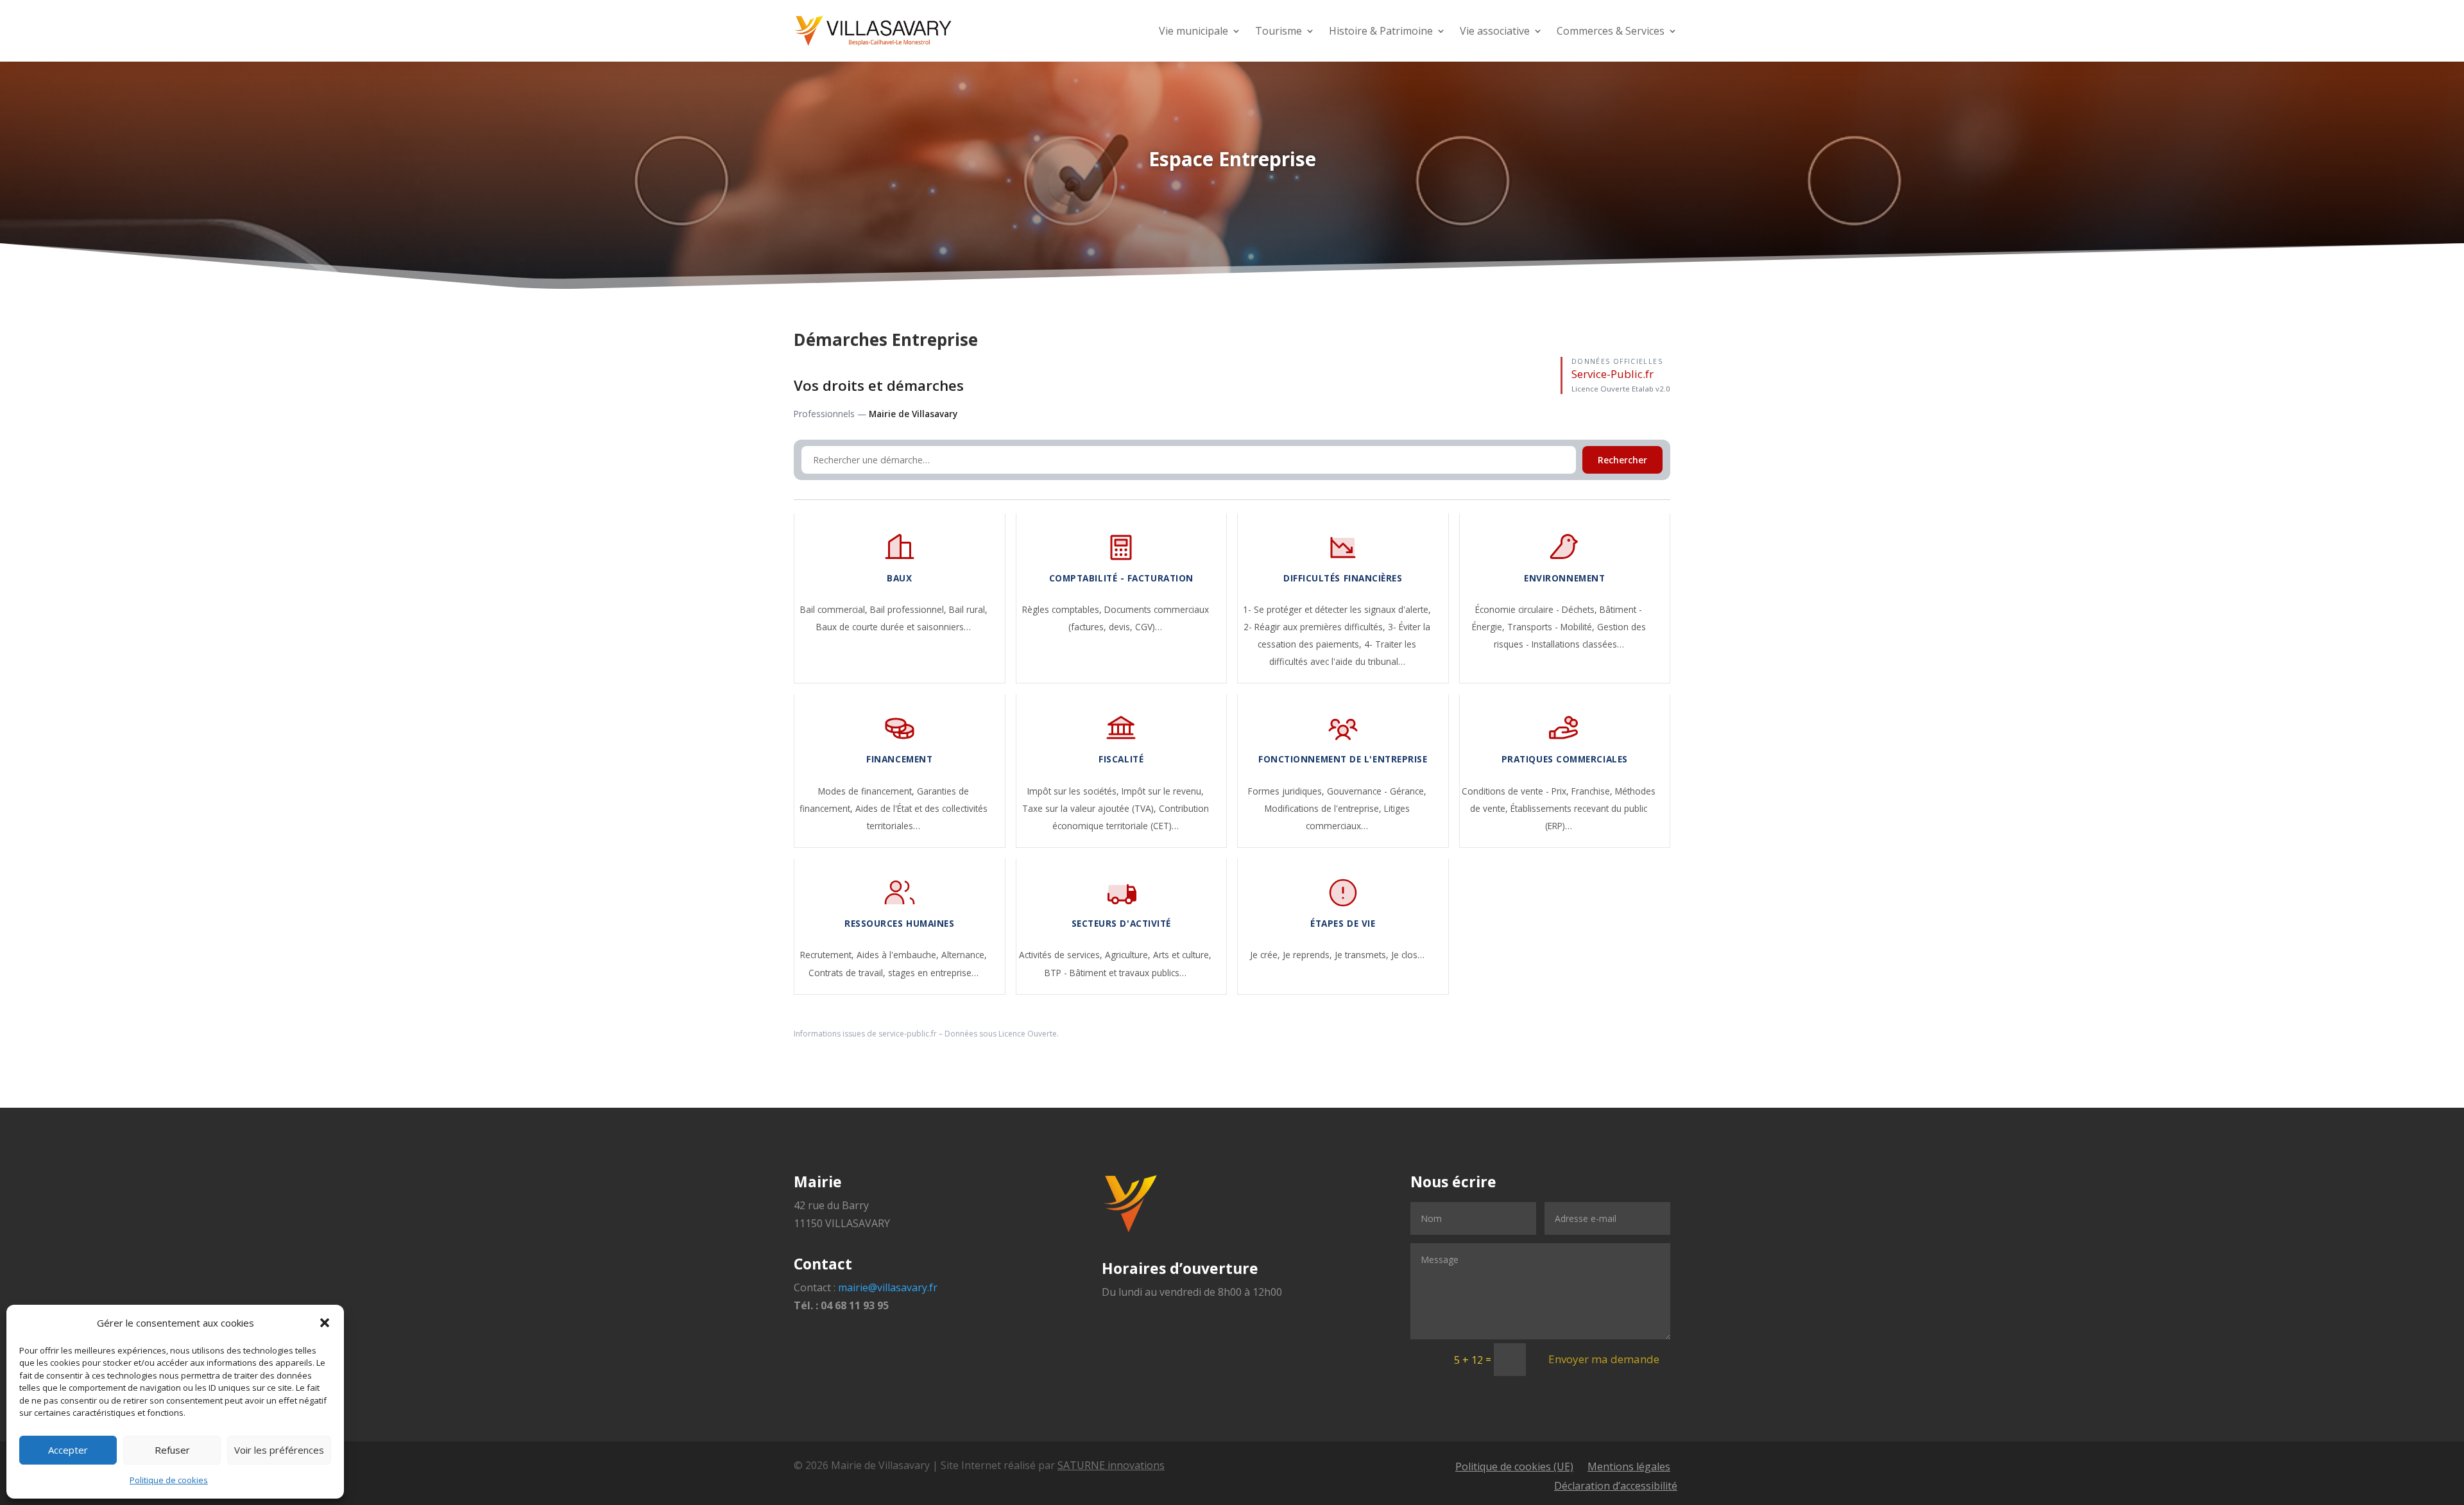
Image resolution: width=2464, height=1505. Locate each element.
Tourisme (1279, 31)
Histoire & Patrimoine (1381, 31)
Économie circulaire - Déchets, (1537, 609)
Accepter (68, 1450)
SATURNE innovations (1111, 1465)
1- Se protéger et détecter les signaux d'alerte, (1337, 609)
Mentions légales (1629, 1468)
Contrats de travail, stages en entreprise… (894, 973)
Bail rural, (968, 609)
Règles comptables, (1063, 609)
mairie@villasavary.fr (888, 1287)
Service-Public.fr (1613, 374)
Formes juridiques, (1288, 791)
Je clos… (1408, 955)
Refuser (172, 1450)
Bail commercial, (835, 609)
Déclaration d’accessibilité (1616, 1487)
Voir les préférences (279, 1450)
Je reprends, (1309, 955)
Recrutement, (828, 955)
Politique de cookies (169, 1480)
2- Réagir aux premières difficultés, (1316, 627)
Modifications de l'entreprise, (1324, 808)
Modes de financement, (868, 791)
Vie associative (1495, 31)
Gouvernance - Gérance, (1377, 791)
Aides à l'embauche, (899, 955)
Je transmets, (1363, 955)
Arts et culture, (1182, 955)
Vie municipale (1193, 31)
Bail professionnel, (910, 609)
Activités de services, (1062, 955)
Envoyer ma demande (1604, 1359)
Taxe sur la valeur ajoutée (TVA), (1091, 808)
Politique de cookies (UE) (1514, 1468)
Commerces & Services (1611, 31)
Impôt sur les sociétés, (1074, 791)
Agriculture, (1129, 955)
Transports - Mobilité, (1552, 627)
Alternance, (964, 955)
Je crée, (1266, 955)
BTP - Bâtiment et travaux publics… (1116, 973)
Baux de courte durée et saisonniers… (894, 627)
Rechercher (1622, 460)
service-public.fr (908, 1034)
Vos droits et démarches (879, 385)
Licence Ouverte (1028, 1034)
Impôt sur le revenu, (1163, 791)
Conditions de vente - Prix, (1517, 791)
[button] (325, 1323)
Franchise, (1593, 791)
